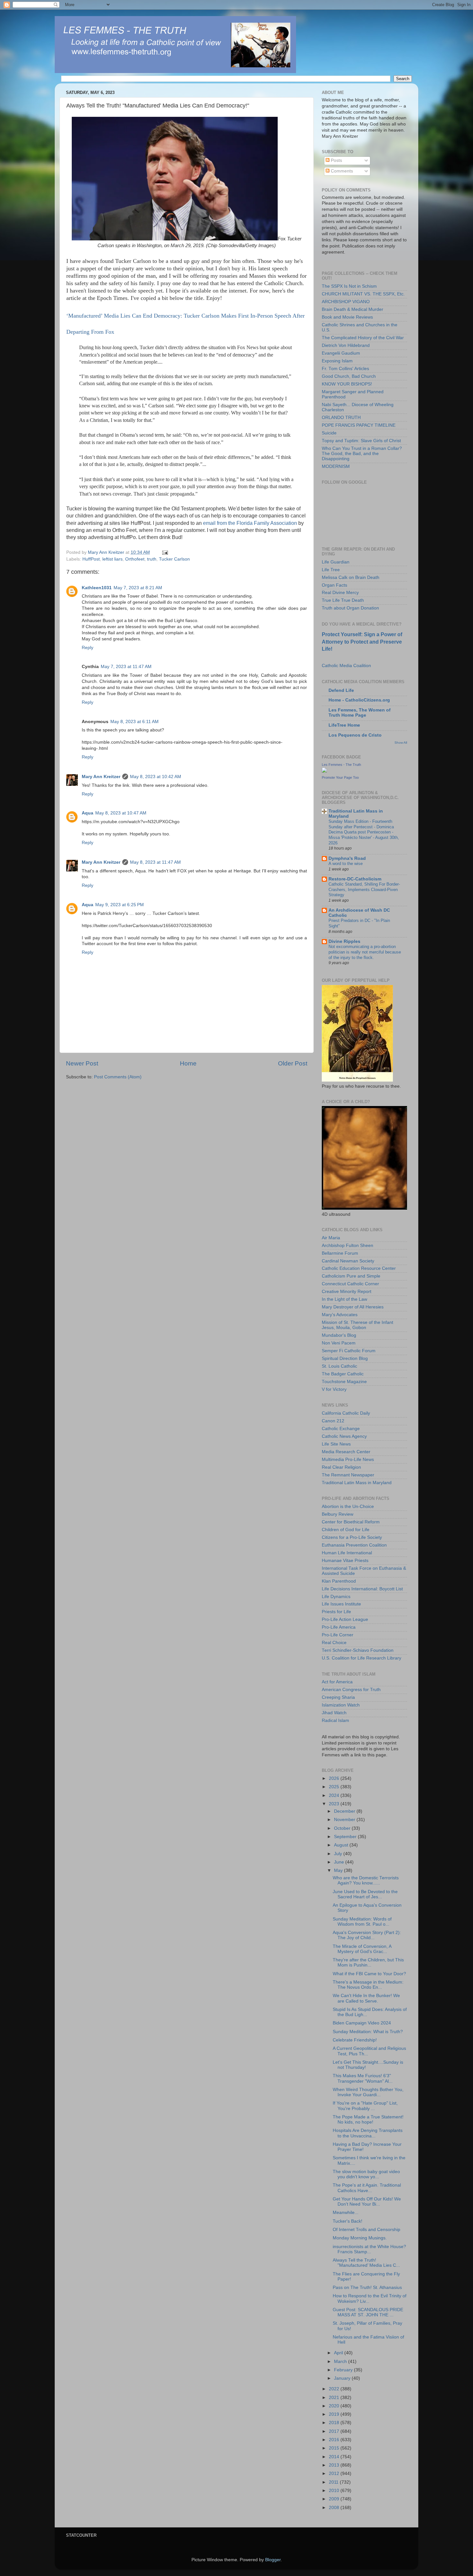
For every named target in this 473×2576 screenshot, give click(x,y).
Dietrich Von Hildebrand (346, 345)
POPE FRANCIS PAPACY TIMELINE (359, 425)
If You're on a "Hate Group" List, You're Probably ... (365, 2106)
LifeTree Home (344, 725)
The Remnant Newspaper (348, 1475)
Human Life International (347, 1553)
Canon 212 (333, 1421)
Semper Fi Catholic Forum (349, 1351)
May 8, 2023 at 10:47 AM (121, 813)
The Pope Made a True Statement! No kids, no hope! (368, 2120)
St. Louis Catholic (339, 1366)
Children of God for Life (346, 1530)
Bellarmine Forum (340, 1253)
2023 (335, 1804)
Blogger (273, 2560)
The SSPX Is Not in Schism (349, 286)
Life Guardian (336, 562)
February (344, 2370)
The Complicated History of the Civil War (363, 338)
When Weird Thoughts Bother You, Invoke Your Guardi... (368, 2092)
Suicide (329, 433)
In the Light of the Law (344, 1299)
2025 (335, 1787)
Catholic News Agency (344, 1436)
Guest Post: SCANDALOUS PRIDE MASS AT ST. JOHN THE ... (368, 2312)
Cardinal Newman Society (348, 1261)
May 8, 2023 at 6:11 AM (134, 722)
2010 (335, 2491)
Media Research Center (346, 1452)
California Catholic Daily (346, 1413)
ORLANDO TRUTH (341, 418)
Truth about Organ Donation (350, 608)
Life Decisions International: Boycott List (362, 1589)
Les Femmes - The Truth (341, 765)
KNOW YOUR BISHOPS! (347, 384)
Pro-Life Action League (345, 1619)
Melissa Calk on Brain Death (351, 577)
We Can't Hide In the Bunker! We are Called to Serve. (366, 1998)
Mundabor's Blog (339, 1335)
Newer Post (82, 1063)
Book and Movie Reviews (347, 317)
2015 (335, 2448)
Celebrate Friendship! (355, 2040)
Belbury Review (338, 1514)
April (339, 2353)
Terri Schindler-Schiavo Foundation (358, 1650)
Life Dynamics (336, 1597)
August (342, 1845)
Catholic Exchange (341, 1429)
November (345, 1820)
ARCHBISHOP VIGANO (346, 302)
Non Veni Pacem (339, 1343)
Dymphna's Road (347, 858)
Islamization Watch (341, 1705)
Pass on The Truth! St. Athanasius (367, 2288)
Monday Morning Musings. (360, 2238)
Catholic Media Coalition (346, 666)
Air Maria (331, 1238)
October (343, 1828)
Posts (336, 160)
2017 (335, 2431)
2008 (335, 2508)
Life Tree (331, 570)
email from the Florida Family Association (250, 523)
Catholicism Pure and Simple (351, 1276)
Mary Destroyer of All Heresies (353, 1307)
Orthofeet (135, 559)
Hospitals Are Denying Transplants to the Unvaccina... (368, 2133)
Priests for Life (336, 1612)
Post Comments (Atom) (118, 1077)
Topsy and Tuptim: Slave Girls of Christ (361, 441)
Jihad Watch (334, 1713)
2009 (335, 2499)
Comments (341, 171)
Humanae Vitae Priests (345, 1561)
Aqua (88, 813)
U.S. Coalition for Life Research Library (362, 1658)
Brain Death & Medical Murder (352, 309)
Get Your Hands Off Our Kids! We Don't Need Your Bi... (367, 2202)
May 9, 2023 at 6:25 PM (120, 905)
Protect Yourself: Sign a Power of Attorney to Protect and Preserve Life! (362, 642)
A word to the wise (346, 864)
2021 (335, 2398)
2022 (335, 2389)
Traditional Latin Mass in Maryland (357, 1483)
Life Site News (336, 1444)
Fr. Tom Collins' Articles (345, 369)
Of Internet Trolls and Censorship (366, 2230)
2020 (335, 2406)
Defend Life (341, 690)
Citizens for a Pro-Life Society (352, 1537)
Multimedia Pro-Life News (348, 1460)
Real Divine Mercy (340, 593)
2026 (335, 1778)
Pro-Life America (339, 1627)
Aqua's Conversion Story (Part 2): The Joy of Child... (367, 1935)
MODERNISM (336, 466)
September (346, 1837)
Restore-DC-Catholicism (355, 879)
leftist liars (112, 559)
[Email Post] (165, 552)
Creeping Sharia (338, 1697)
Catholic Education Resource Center (359, 1268)
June (340, 1862)
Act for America (337, 1682)
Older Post (293, 1063)
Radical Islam (335, 1720)
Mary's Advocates (340, 1315)
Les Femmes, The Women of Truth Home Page (360, 713)
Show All (401, 743)
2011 (334, 2482)
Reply (88, 648)
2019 (335, 2414)
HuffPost (91, 559)
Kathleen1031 (97, 588)
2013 (335, 2465)
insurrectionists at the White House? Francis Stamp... (369, 2249)
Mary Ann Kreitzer (101, 777)
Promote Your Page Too (340, 777)
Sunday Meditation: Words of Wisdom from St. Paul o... (362, 1922)
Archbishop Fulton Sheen (348, 1246)
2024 (335, 1795)
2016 (335, 2440)
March (341, 2362)
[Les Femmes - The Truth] (324, 771)
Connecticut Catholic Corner (350, 1284)
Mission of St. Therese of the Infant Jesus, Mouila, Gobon (357, 1325)
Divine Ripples (344, 941)
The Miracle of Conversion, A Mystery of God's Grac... (362, 1949)
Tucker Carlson (174, 559)
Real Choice (334, 1643)
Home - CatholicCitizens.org (359, 700)
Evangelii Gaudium (341, 353)
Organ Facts (334, 585)
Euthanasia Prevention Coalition (354, 1545)
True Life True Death (343, 600)
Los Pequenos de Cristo (355, 735)
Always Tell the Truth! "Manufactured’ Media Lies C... (366, 2263)
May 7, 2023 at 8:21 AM (138, 588)
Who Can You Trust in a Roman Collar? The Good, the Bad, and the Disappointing (362, 454)
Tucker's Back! (348, 2221)
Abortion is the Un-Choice (348, 1507)
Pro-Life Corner (338, 1635)
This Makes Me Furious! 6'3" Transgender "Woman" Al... (363, 2078)
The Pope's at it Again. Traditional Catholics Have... (367, 2188)
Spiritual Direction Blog (345, 1358)
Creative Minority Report (347, 1292)
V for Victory (334, 1389)
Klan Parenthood (339, 1581)
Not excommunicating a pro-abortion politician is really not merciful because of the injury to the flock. (365, 952)
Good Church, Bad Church (349, 376)
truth (152, 559)
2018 (335, 2423)
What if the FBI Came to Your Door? (369, 1974)
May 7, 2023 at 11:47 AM (126, 667)
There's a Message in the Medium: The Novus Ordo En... (368, 1985)
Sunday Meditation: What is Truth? (368, 2032)
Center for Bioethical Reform (351, 1522)
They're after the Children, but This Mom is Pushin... (368, 1962)
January (343, 2378)
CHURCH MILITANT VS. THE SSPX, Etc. (363, 294)
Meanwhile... (346, 2213)
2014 (335, 2457)
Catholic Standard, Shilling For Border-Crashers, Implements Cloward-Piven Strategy (364, 889)
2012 (335, 2474)
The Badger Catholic (343, 1374)
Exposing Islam (337, 361)
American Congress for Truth (351, 1690)
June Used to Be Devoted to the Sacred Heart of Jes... (365, 1894)
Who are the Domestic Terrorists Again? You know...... (366, 1880)
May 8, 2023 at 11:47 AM (155, 862)
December (345, 1811)
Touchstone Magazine (344, 1382)
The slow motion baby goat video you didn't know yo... (366, 2174)
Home (188, 1063)
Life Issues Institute (341, 1604)
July (339, 1854)
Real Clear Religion (341, 1467)
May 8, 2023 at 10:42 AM (156, 777)
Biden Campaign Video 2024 (362, 2023)
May (339, 1870)
